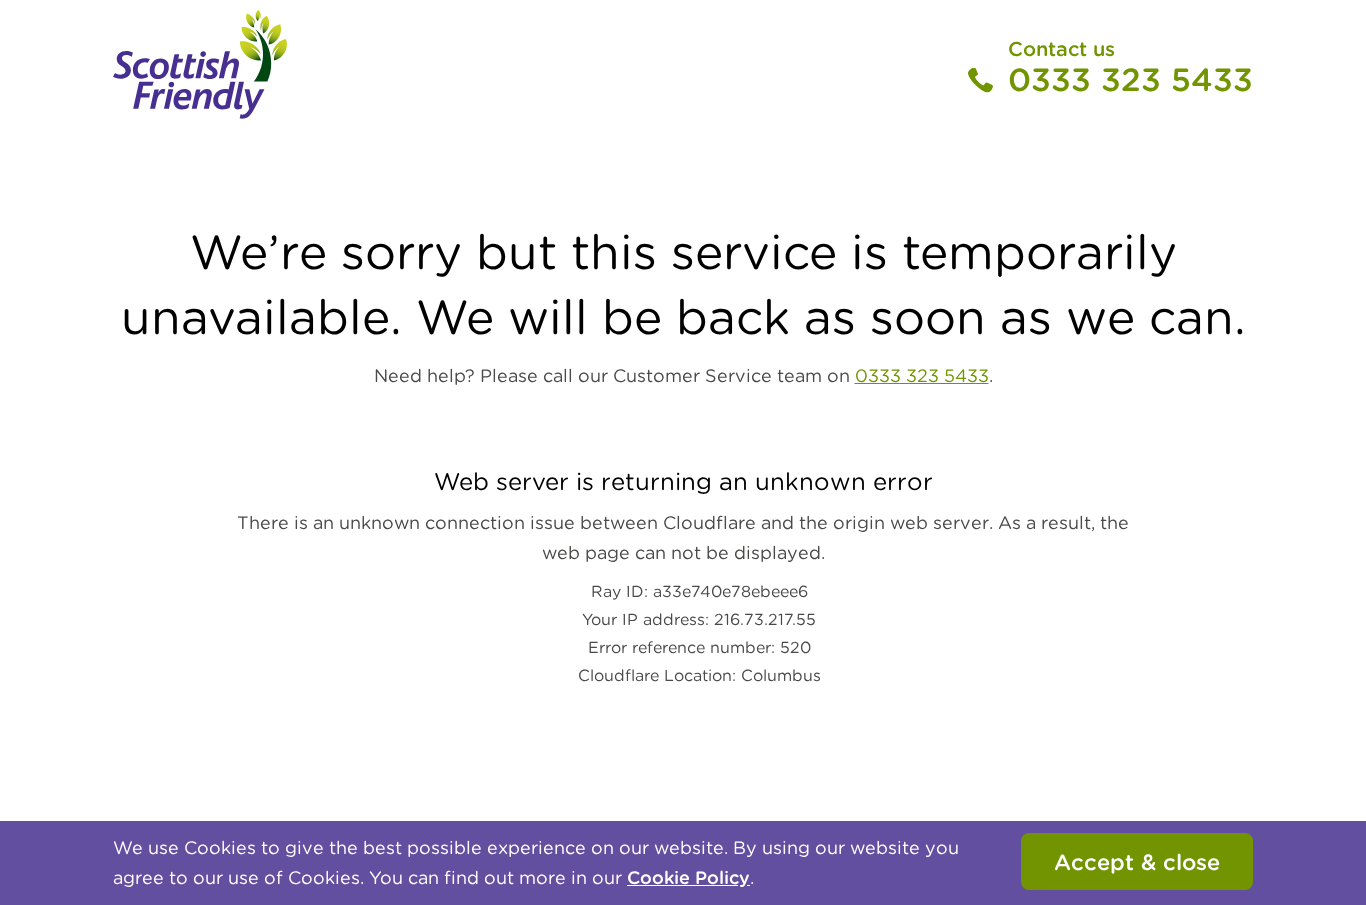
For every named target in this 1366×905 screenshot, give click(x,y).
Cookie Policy (688, 877)
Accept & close (1137, 862)
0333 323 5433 (1130, 80)
